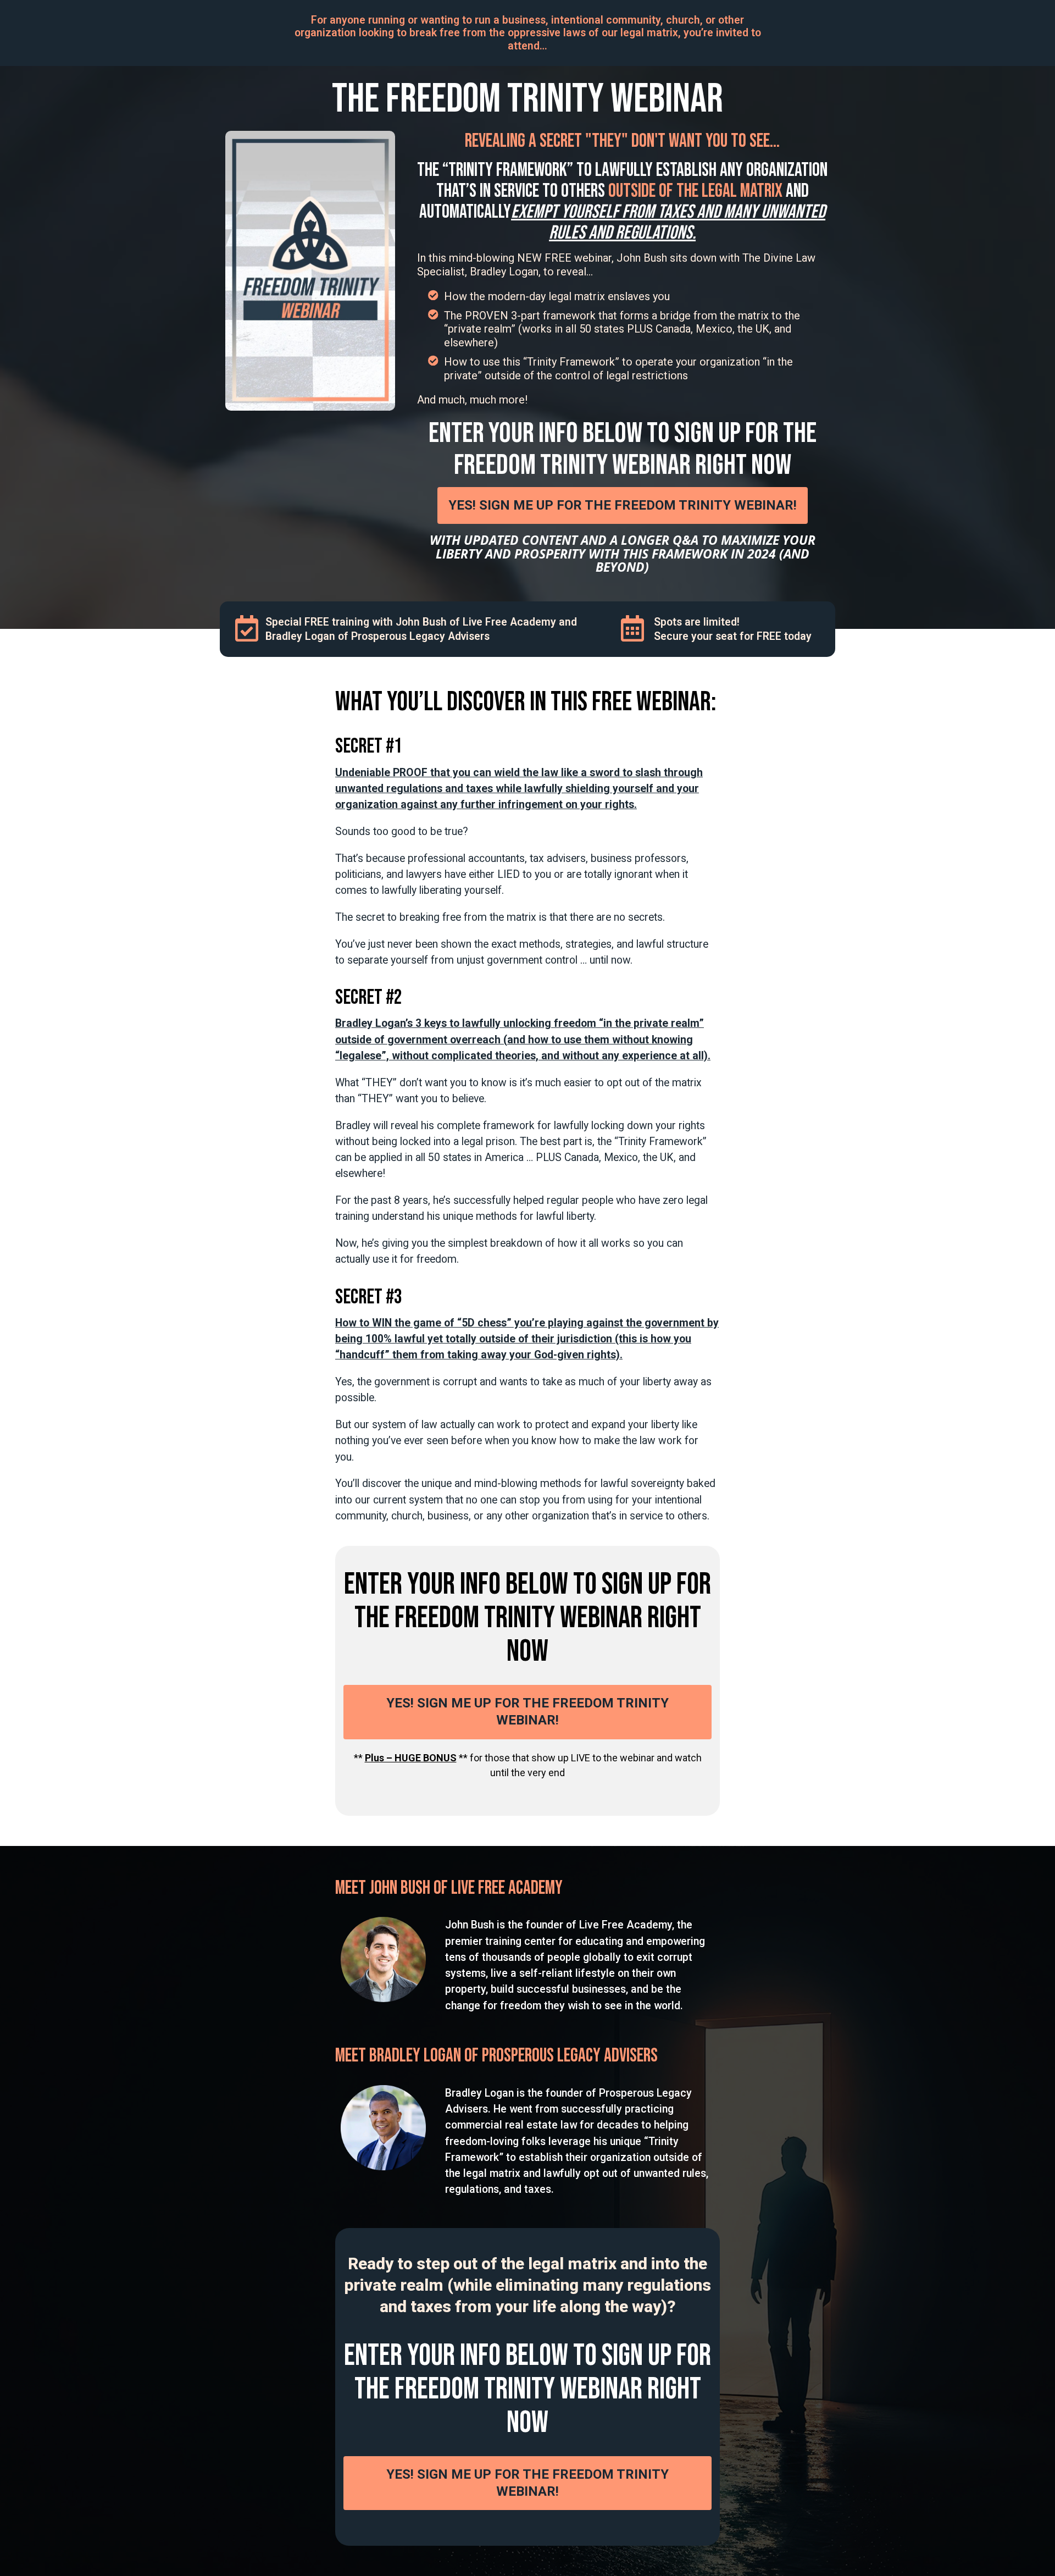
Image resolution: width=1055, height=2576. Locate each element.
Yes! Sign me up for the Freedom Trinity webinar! (623, 505)
